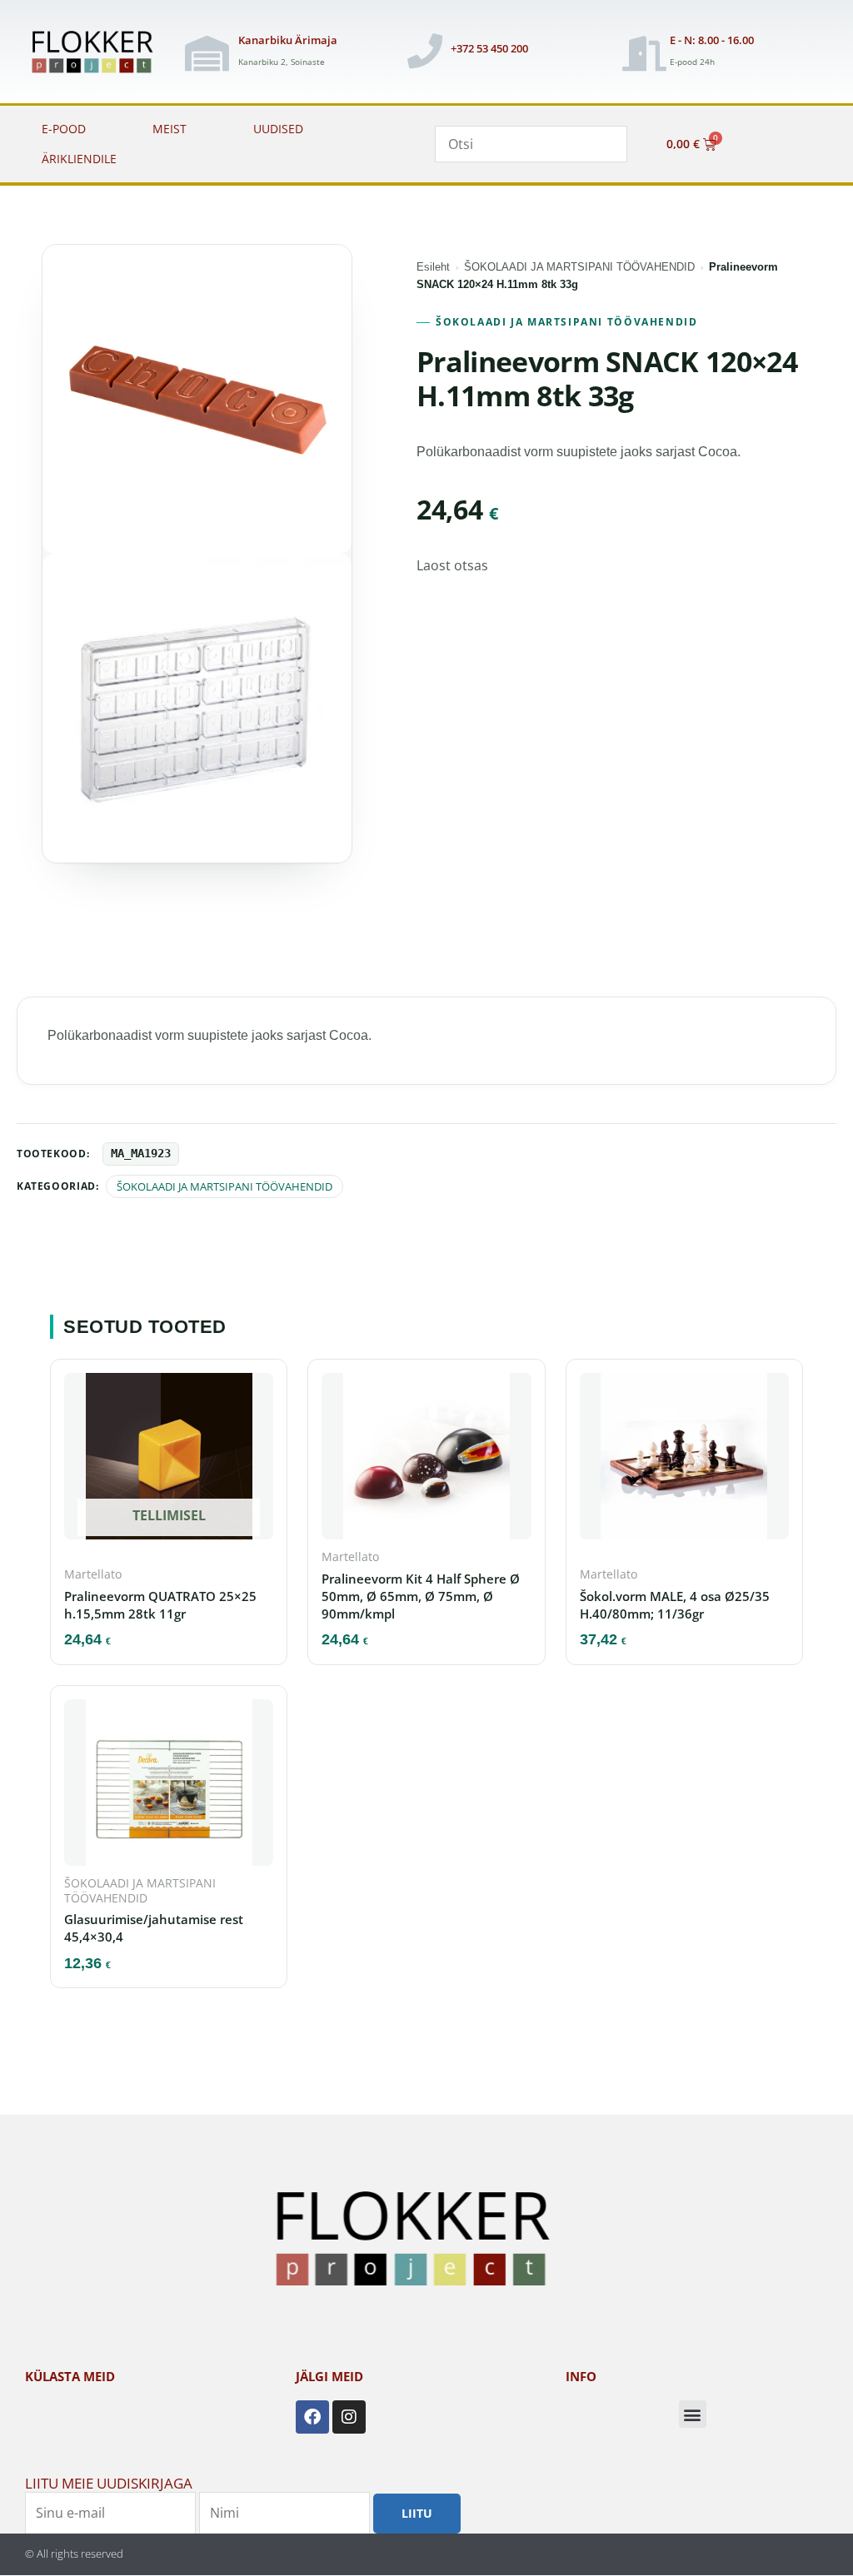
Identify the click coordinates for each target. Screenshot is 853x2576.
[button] (693, 2414)
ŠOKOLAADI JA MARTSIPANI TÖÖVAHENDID (579, 267)
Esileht (433, 267)
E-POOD (64, 129)
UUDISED (278, 129)
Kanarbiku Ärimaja (288, 40)
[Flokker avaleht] (99, 53)
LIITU (417, 2513)
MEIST (170, 129)
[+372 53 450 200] (425, 51)
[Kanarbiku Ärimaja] (207, 53)
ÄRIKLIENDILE (79, 159)
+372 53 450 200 (489, 48)
